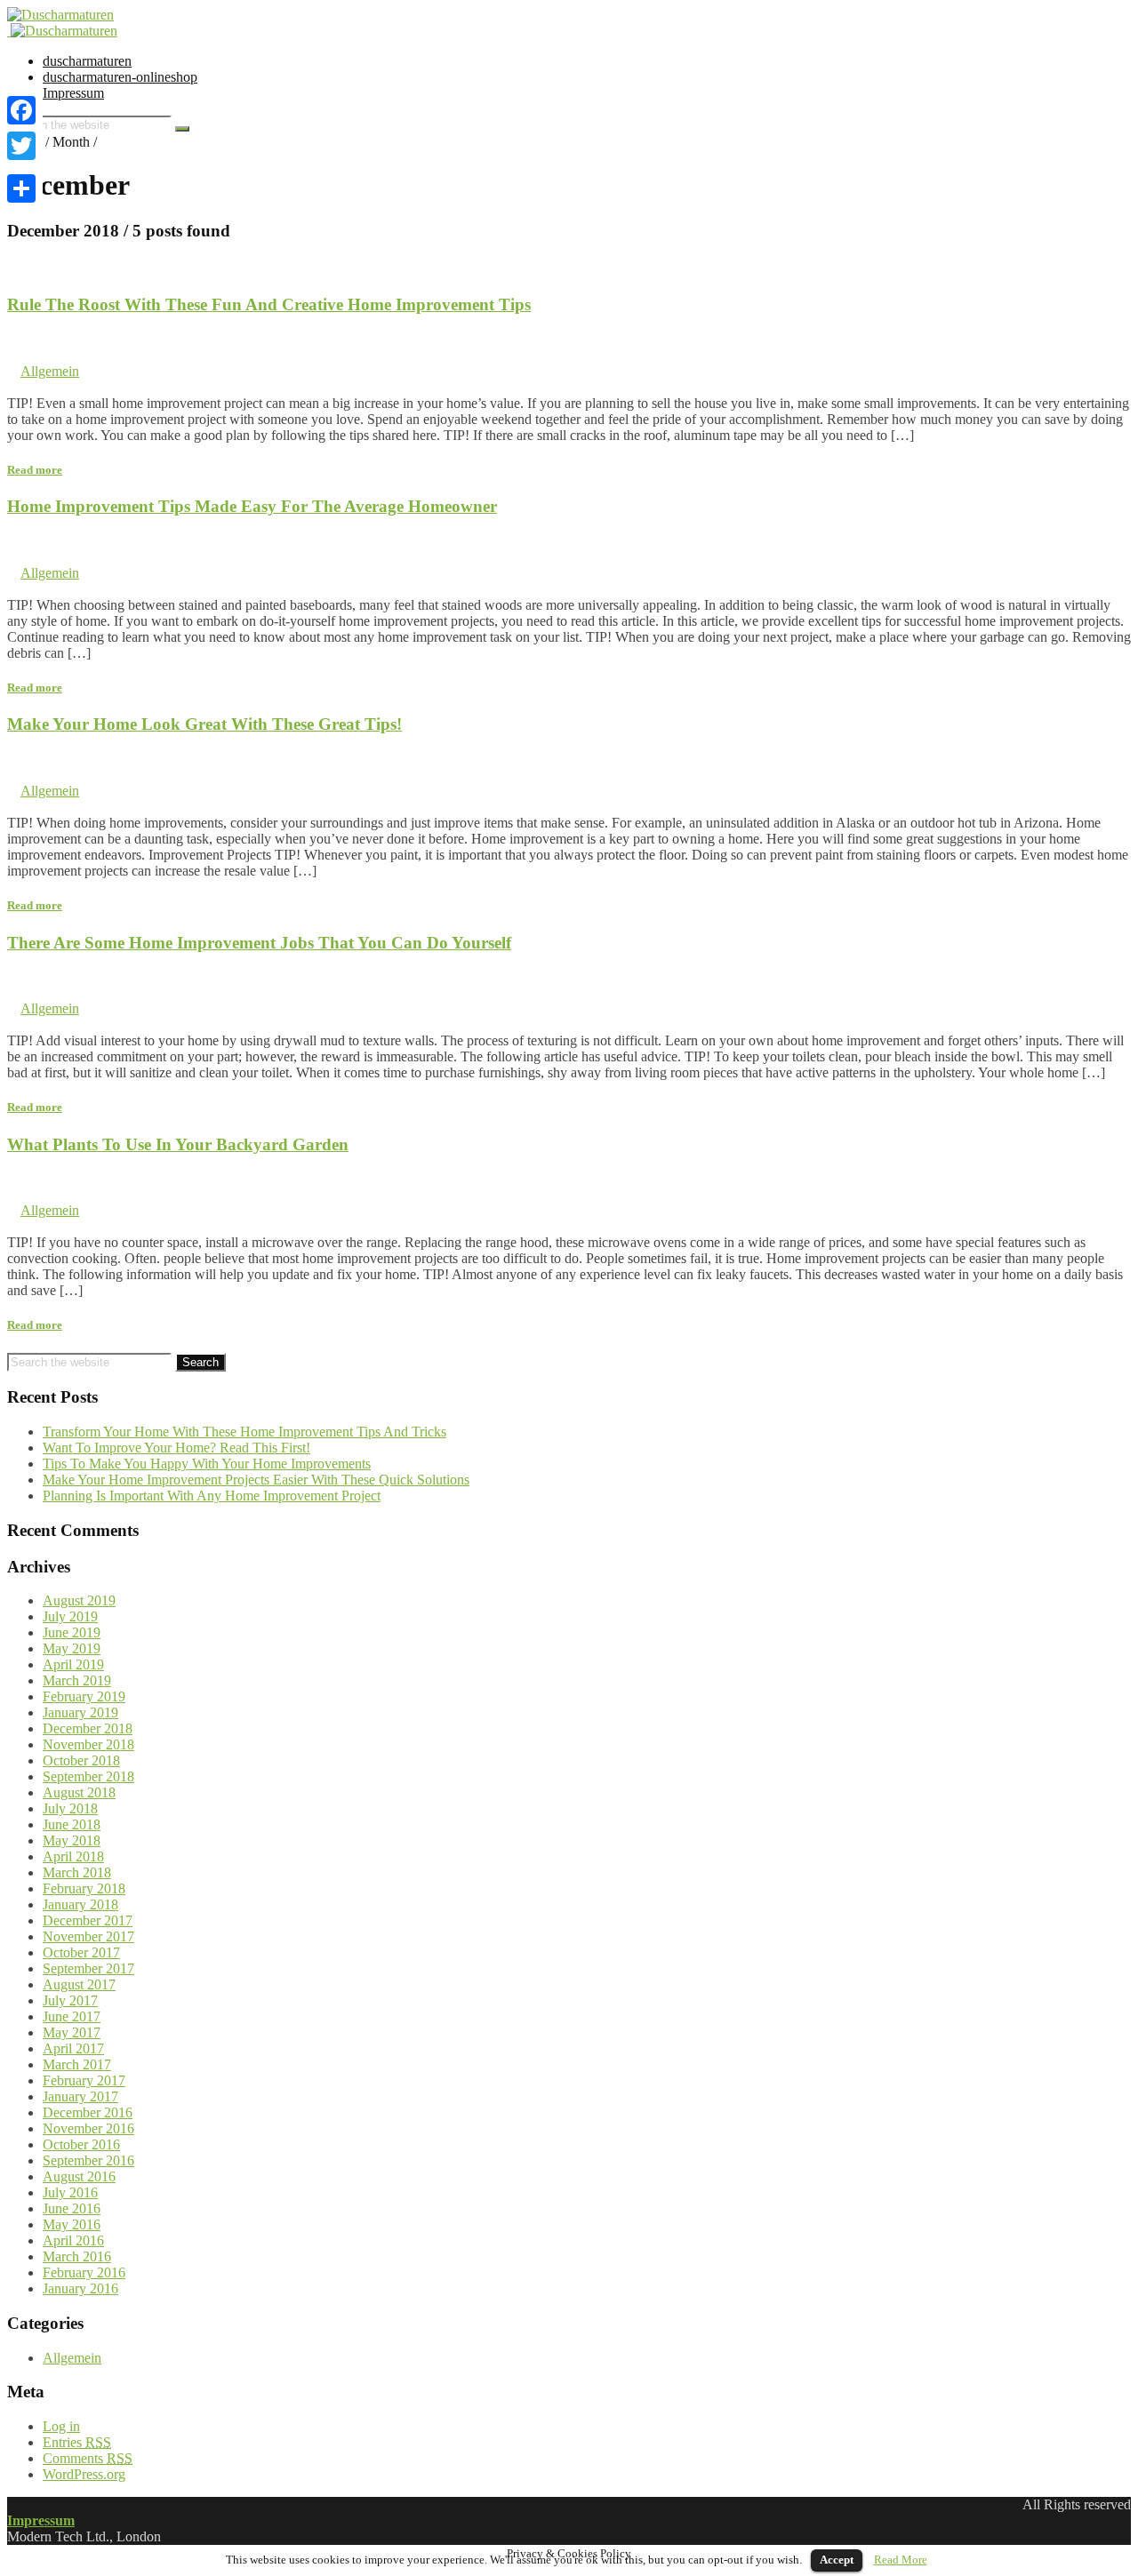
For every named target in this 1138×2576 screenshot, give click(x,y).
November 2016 (88, 2128)
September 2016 (88, 2160)
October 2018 (81, 1760)
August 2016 (79, 2176)
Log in (61, 2426)
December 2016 (88, 2112)
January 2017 (80, 2096)
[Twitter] (21, 146)
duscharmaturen (87, 61)
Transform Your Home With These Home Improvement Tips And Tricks (244, 1432)
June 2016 (72, 2208)
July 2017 (70, 2000)
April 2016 (73, 2240)
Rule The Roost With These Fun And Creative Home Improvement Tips (269, 304)
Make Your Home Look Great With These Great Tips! (204, 724)
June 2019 (72, 1632)
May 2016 (72, 2224)
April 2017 (73, 2048)
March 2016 (77, 2256)
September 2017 (88, 1968)
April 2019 (73, 1664)
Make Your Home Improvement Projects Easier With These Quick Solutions (256, 1480)
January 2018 (80, 1904)
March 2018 (77, 1872)
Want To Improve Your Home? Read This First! (176, 1448)
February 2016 (84, 2272)
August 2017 (79, 1984)
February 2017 (84, 2080)
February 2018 (84, 1888)
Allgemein (50, 371)
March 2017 (77, 2064)
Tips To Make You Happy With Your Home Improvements (207, 1464)
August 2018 (79, 1792)
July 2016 (70, 2192)
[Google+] (21, 167)
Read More (901, 2560)
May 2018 (72, 1840)
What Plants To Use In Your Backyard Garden (178, 1144)
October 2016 (81, 2144)
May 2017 (72, 2032)
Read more (35, 470)
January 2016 (80, 2288)
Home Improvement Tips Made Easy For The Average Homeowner (252, 506)
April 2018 (73, 1856)
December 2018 (88, 1728)
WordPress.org (84, 2474)
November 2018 (88, 1744)
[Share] (21, 188)
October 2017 (81, 1952)
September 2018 (88, 1776)
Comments (88, 2458)
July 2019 (70, 1616)
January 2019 (80, 1712)
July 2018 (70, 1808)
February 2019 (84, 1696)
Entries (77, 2442)
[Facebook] (21, 110)
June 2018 (72, 1824)
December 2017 (88, 1920)
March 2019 (77, 1680)
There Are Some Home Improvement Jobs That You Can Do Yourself (259, 943)
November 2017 (88, 1936)
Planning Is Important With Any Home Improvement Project (212, 1496)
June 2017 (72, 2016)
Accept (837, 2560)
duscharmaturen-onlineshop (120, 77)
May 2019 (72, 1648)
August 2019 (79, 1600)
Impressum (73, 93)
